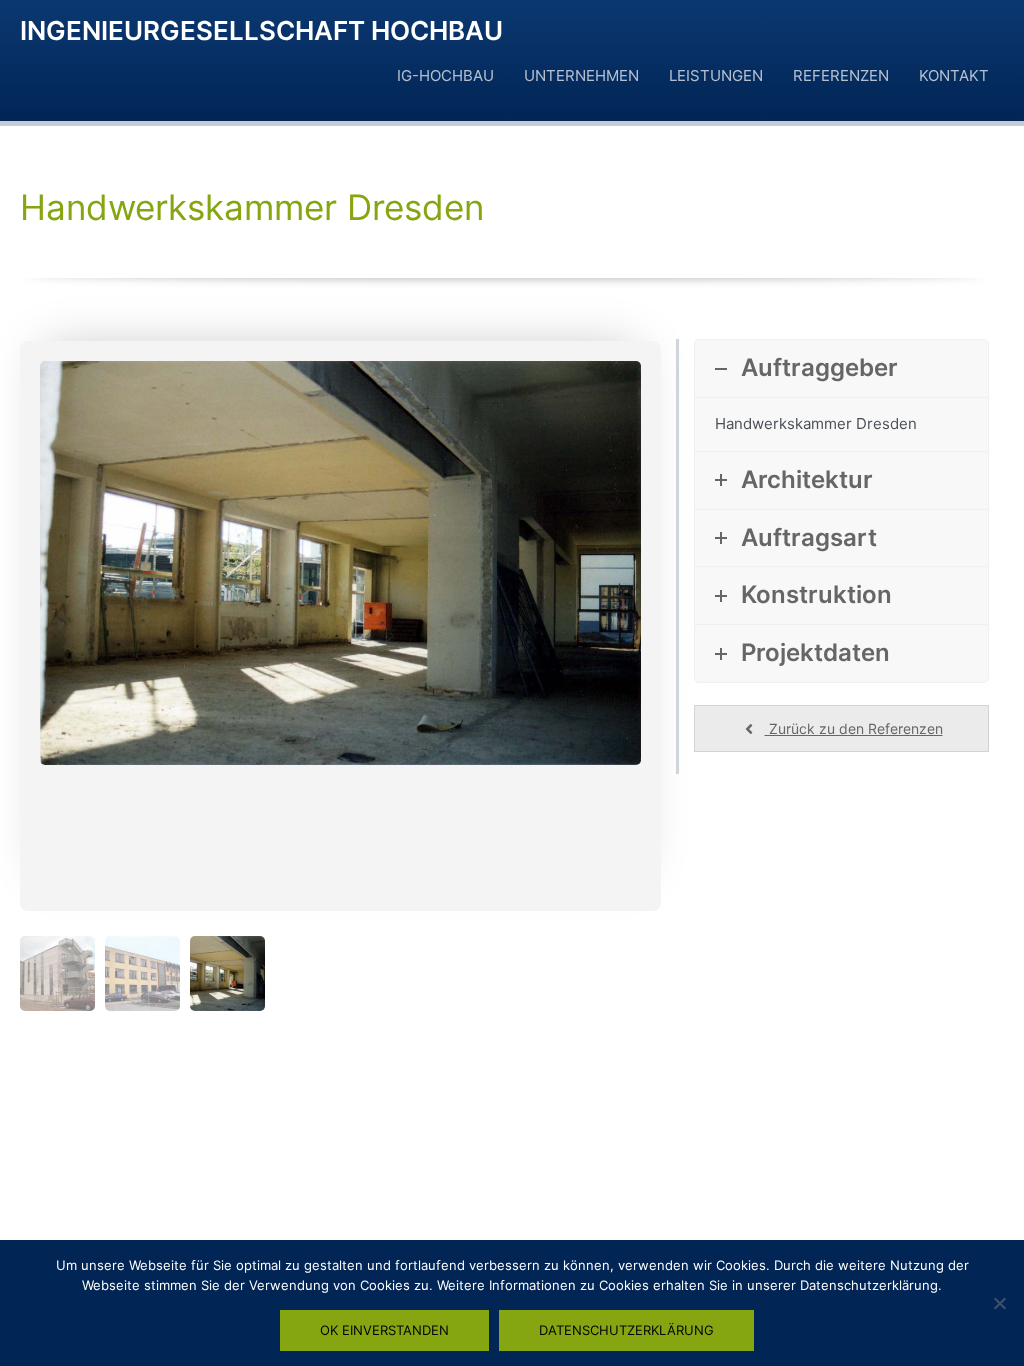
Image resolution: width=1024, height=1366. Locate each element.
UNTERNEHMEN (581, 75)
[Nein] (999, 1303)
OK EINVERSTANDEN (384, 1330)
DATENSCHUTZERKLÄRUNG (626, 1330)
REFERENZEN (841, 75)
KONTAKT (954, 75)
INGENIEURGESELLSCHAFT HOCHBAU (261, 30)
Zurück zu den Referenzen (854, 728)
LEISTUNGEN (716, 75)
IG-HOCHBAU (445, 75)
